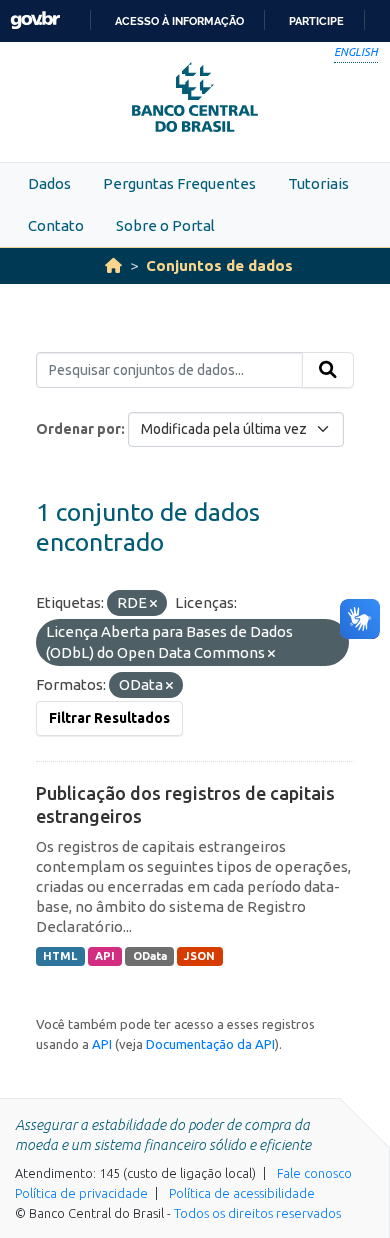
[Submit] (328, 370)
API (105, 956)
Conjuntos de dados (219, 265)
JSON (199, 956)
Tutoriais (318, 183)
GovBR (35, 20)
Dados (49, 183)
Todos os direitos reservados (257, 1213)
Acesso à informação (179, 21)
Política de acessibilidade (242, 1193)
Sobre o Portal (165, 225)
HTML (60, 956)
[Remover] (153, 604)
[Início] (113, 265)
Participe (316, 21)
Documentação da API (210, 1044)
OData (150, 956)
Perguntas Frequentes (179, 183)
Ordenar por (78, 429)
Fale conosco (314, 1173)
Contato (56, 225)
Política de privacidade (81, 1193)
